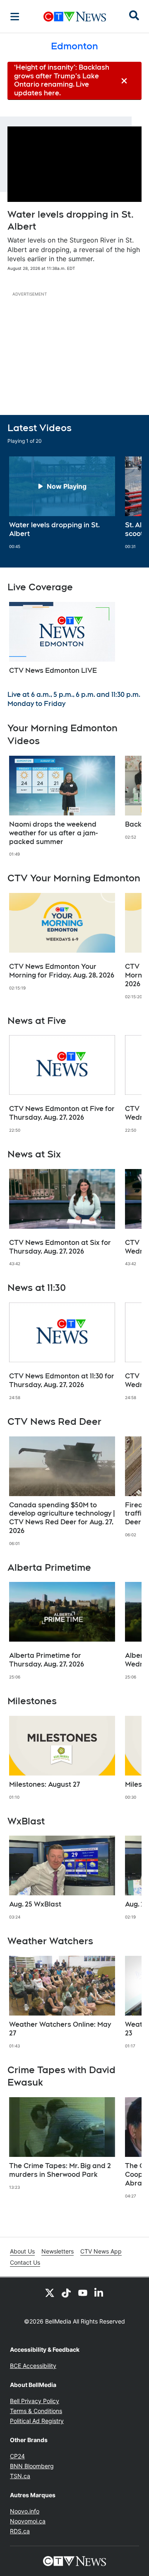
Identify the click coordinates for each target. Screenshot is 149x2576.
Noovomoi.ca (28, 2521)
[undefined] (62, 503)
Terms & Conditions (36, 2411)
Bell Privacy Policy (35, 2401)
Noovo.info (25, 2511)
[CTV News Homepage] (75, 17)
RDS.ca (20, 2531)
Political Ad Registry (37, 2421)
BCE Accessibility (33, 2366)
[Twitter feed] (50, 2292)
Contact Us (25, 2262)
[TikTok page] (66, 2292)
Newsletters (58, 2251)
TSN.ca (20, 2476)
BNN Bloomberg (32, 2466)
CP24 (17, 2456)
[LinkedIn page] (99, 2292)
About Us (22, 2251)
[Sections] (15, 17)
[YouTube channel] (83, 2292)
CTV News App (101, 2251)
